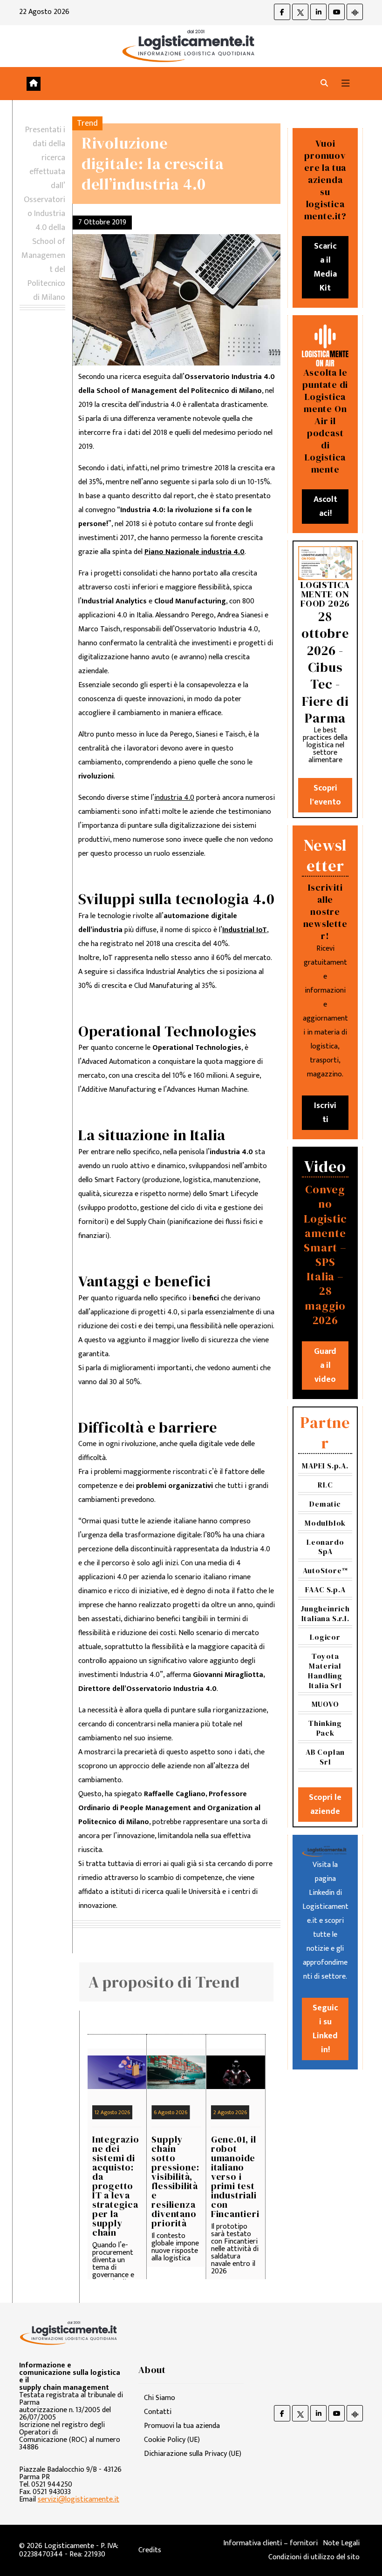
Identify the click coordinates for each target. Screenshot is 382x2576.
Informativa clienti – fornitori (270, 2543)
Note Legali (341, 2543)
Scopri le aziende (325, 1805)
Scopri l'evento (325, 795)
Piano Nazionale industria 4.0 (194, 552)
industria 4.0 (174, 798)
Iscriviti (325, 1113)
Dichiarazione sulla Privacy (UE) (193, 2454)
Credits (150, 2550)
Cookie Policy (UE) (172, 2440)
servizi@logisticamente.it (78, 2499)
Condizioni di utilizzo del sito (314, 2557)
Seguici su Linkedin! (325, 2029)
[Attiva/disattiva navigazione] (346, 84)
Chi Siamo (160, 2398)
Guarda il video (325, 1366)
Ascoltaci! (325, 507)
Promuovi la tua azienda (182, 2426)
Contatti (158, 2412)
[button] (324, 84)
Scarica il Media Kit (325, 267)
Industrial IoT (245, 930)
